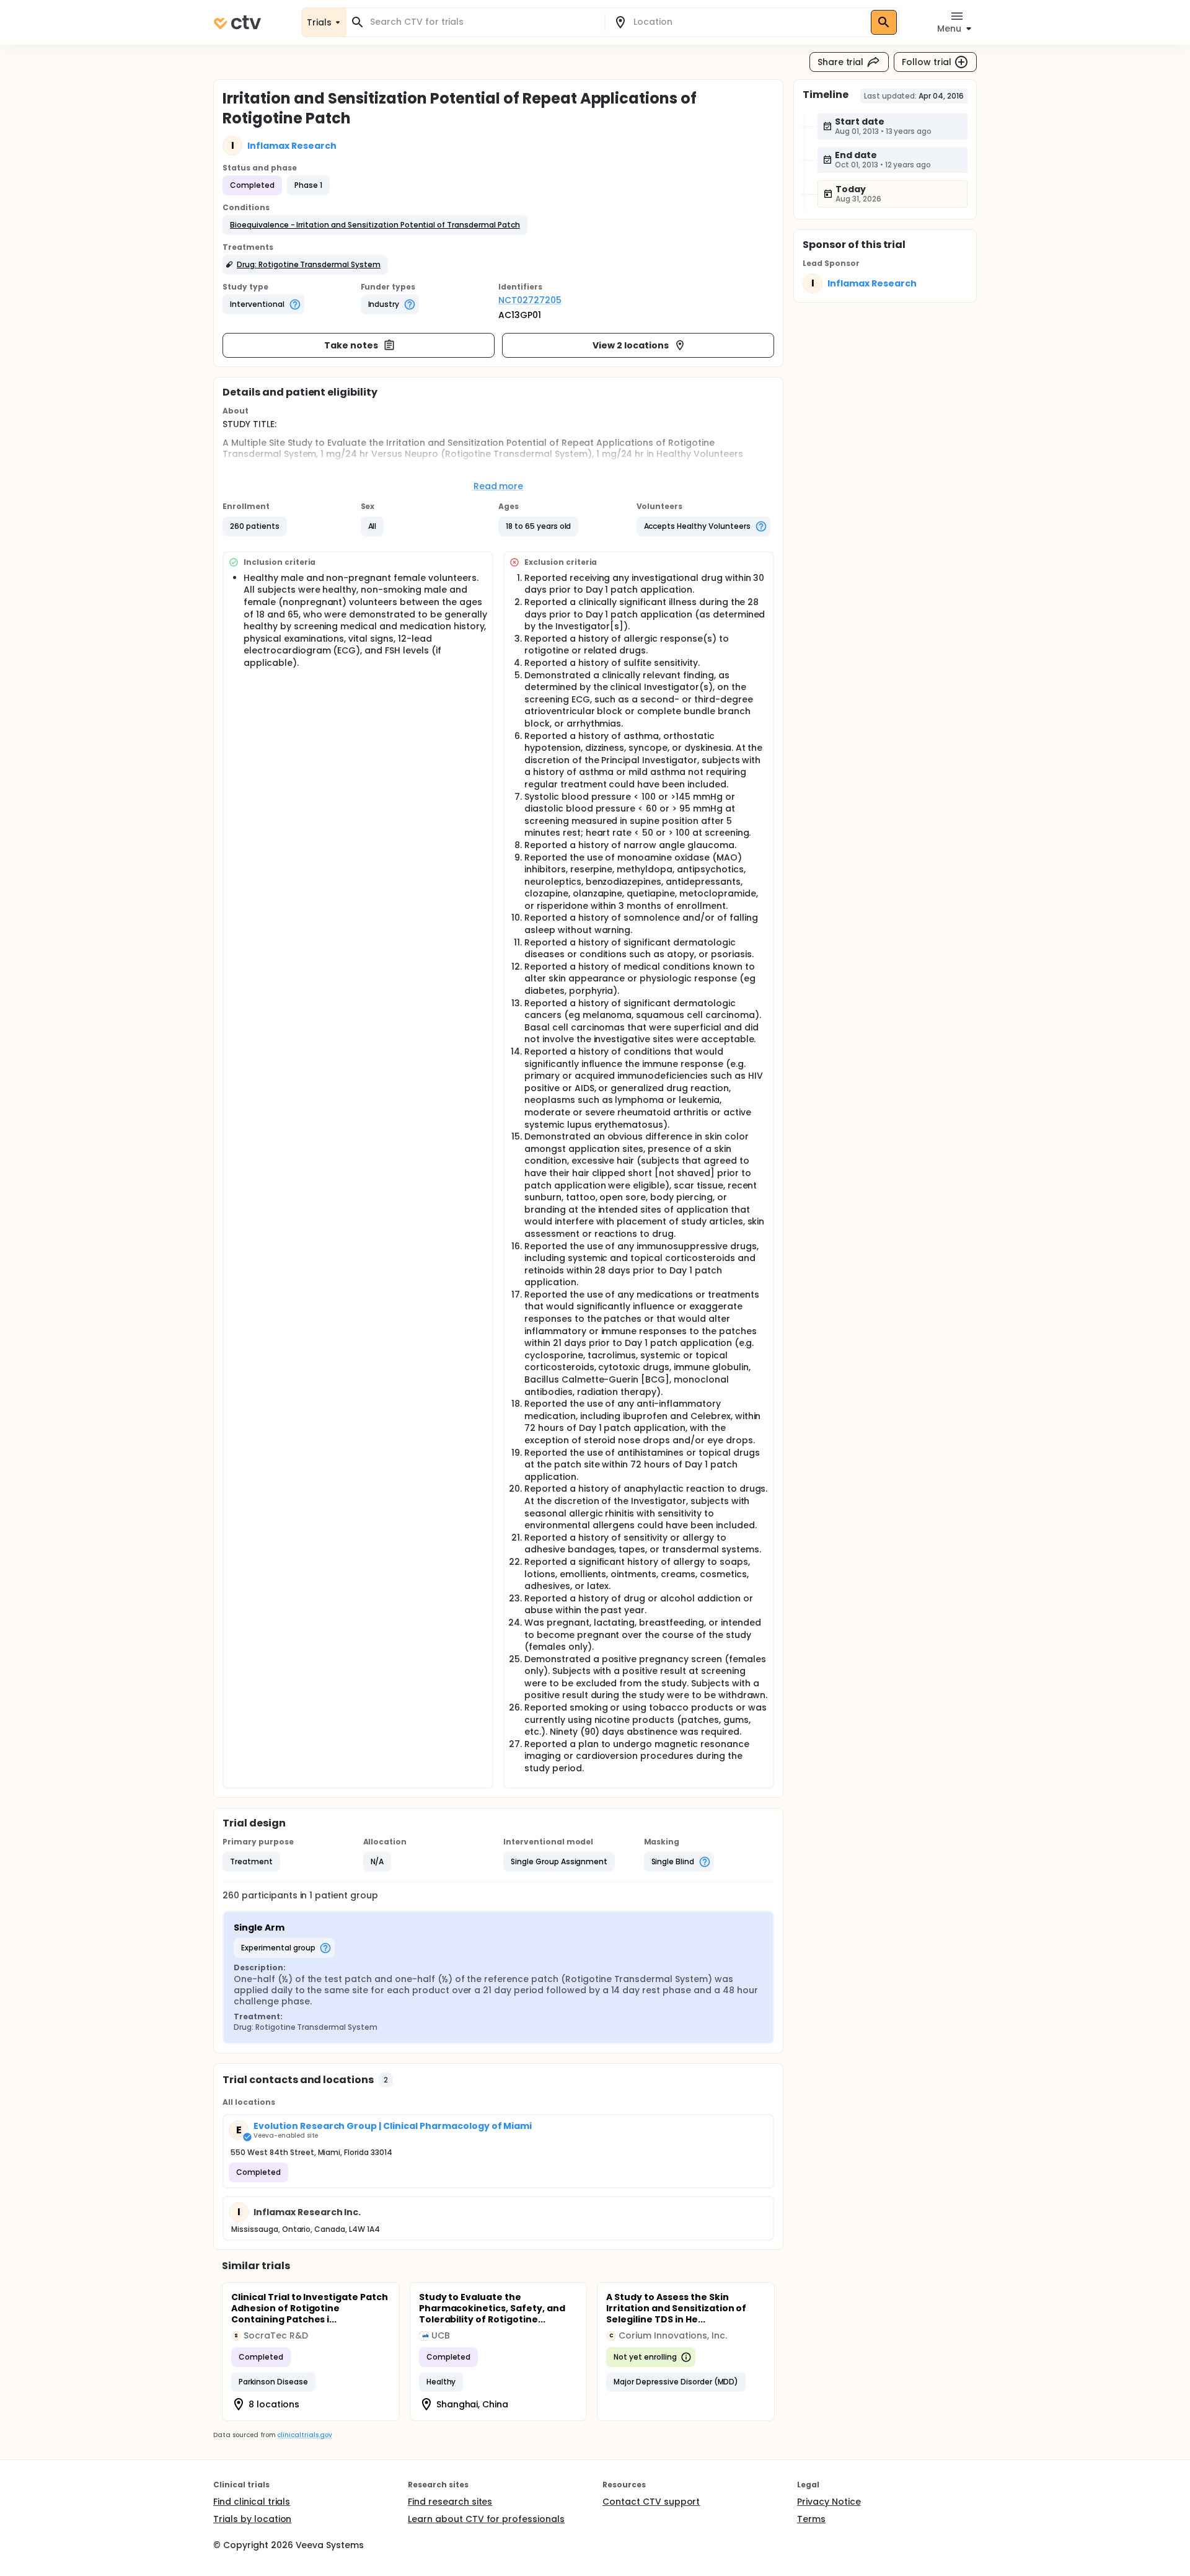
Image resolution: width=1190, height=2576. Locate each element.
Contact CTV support (651, 2502)
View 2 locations (631, 345)
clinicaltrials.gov (304, 2435)
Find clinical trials (252, 2502)
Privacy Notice (829, 2502)
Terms (811, 2519)
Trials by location (252, 2519)
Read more (499, 486)
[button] (375, 225)
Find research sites (450, 2502)
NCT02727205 (530, 300)
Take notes (351, 345)
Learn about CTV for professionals (486, 2519)
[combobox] (483, 22)
